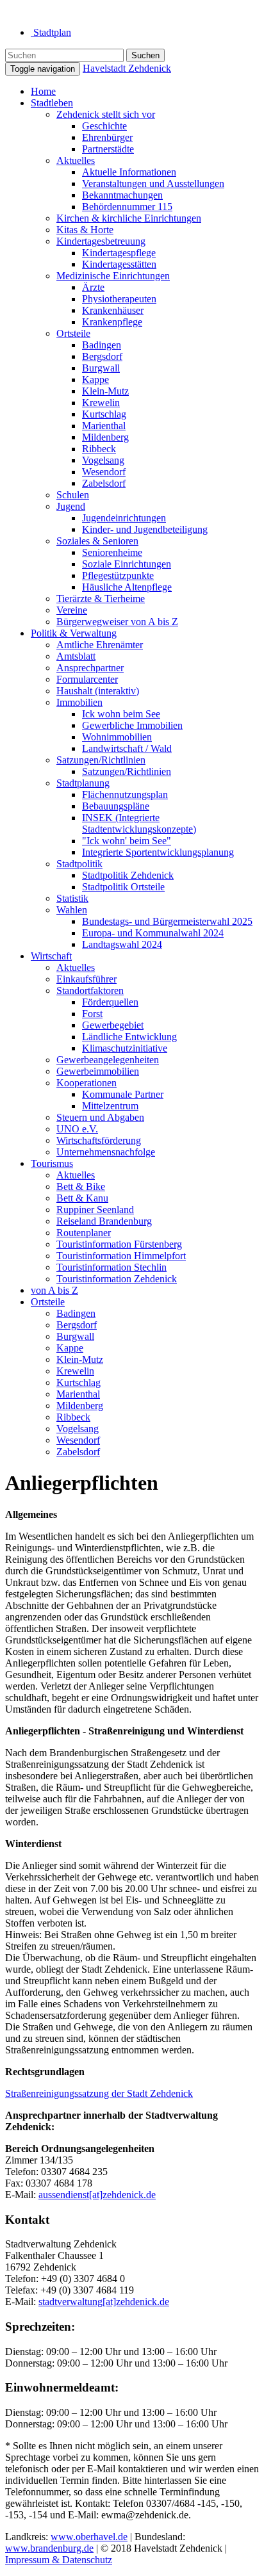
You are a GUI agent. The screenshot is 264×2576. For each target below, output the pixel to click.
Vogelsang (103, 460)
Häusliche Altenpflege (127, 587)
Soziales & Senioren (97, 541)
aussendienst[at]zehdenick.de (97, 2195)
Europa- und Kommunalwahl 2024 (153, 933)
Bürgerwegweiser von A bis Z (117, 622)
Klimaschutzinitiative (125, 1048)
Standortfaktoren (90, 990)
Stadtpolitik (79, 864)
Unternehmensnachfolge (106, 1152)
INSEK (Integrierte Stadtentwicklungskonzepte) (139, 823)
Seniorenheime (112, 552)
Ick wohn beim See (121, 714)
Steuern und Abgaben (100, 1117)
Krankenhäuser (113, 310)
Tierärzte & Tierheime (101, 599)
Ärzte (93, 287)
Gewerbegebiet (113, 1025)
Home (43, 91)
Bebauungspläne (116, 806)
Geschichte (104, 126)
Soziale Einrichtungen (127, 564)
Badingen (102, 345)
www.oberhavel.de (89, 2537)
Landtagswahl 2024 (122, 944)
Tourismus (52, 1163)
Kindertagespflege (119, 253)
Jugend (71, 506)
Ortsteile (73, 333)
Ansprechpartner (90, 668)
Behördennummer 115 (127, 207)
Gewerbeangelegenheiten (108, 1060)
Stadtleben (52, 103)
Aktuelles (76, 160)
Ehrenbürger (107, 137)
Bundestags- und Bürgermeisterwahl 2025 (167, 921)
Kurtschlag (104, 414)
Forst (92, 1014)
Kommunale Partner (123, 1094)
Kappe (95, 379)
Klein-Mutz (105, 391)
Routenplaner (84, 1233)
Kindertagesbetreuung (101, 241)
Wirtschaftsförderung (99, 1140)
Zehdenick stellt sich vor (106, 114)
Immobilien (79, 702)
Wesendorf (104, 472)
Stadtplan (51, 32)
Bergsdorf (102, 356)
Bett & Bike (81, 1186)
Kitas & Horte (85, 230)
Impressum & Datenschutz (59, 2560)
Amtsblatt (76, 656)
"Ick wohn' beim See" (127, 841)
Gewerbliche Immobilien (132, 725)
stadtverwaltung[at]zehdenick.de (104, 2302)
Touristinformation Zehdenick (117, 1279)
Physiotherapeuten (119, 299)
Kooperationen (87, 1083)
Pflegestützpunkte (118, 575)
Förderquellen (110, 1002)
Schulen (73, 495)
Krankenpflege (112, 322)
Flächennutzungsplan (125, 795)
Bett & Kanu (82, 1198)
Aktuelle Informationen (129, 172)
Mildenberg (105, 437)
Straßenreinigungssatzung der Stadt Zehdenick (99, 2093)
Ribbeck (99, 449)
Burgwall (101, 368)
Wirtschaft (51, 956)
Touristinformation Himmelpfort (121, 1256)
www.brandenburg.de (49, 2548)
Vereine (72, 610)
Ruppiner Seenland (95, 1210)
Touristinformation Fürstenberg (119, 1244)
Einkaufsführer (87, 979)
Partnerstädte (108, 149)
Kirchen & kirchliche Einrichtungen (129, 218)
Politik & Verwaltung (74, 633)
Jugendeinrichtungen (124, 518)
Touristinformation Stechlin (111, 1267)
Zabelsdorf (104, 483)
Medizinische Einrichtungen (113, 276)
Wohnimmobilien (117, 737)
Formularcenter (87, 679)
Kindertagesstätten (119, 264)
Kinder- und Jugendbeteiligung (145, 529)
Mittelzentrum (110, 1106)
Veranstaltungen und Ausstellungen (153, 183)
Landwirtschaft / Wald (127, 748)
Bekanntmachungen (122, 195)
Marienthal (104, 426)
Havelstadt (127, 68)
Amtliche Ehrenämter (100, 645)
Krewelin (101, 403)
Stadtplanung (83, 783)
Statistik (72, 898)
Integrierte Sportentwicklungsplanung (158, 852)
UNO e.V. (77, 1129)
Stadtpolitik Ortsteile (123, 887)
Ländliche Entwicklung (129, 1037)
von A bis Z (54, 1290)
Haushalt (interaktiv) (98, 691)
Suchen (145, 55)
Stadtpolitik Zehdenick (128, 875)
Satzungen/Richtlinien (101, 760)
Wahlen (72, 910)
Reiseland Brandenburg (104, 1221)
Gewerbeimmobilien (98, 1071)
